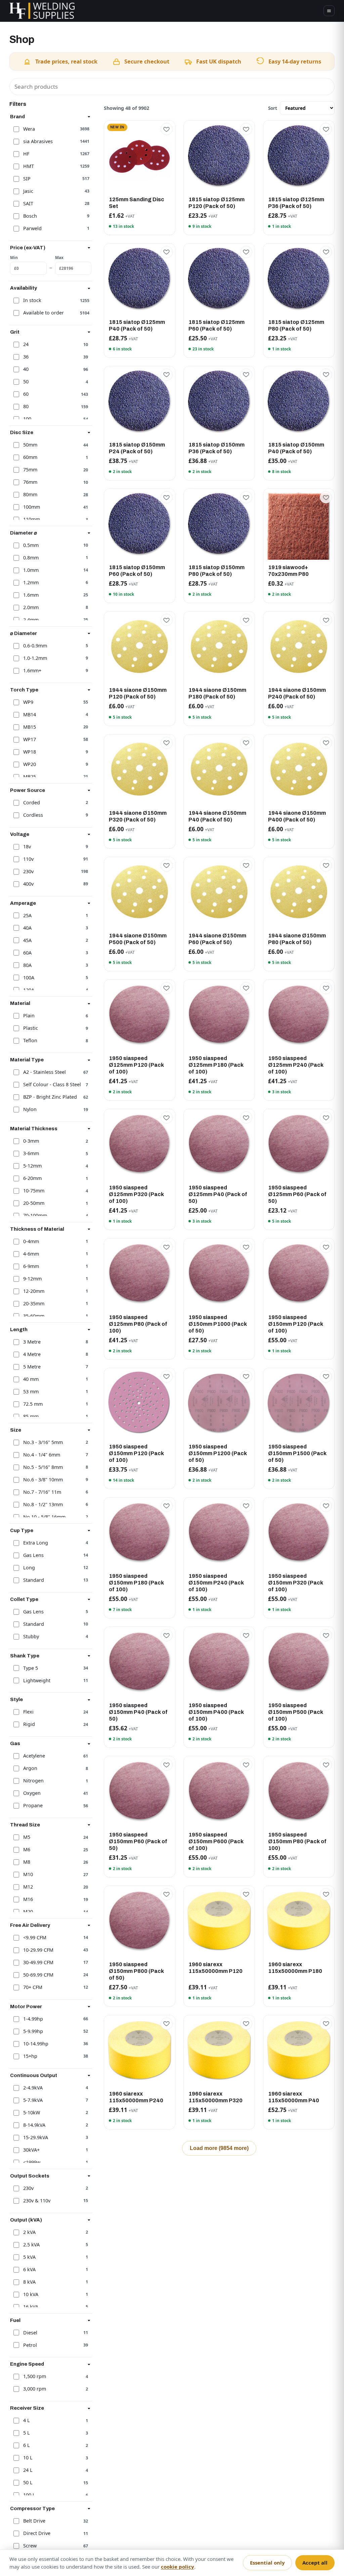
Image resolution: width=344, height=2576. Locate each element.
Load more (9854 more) (219, 2148)
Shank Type (25, 1656)
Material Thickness (34, 1129)
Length (19, 1329)
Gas (15, 1743)
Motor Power (26, 2007)
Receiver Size (27, 2408)
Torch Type (24, 690)
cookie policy (178, 2567)
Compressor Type (32, 2508)
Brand (17, 117)
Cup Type (22, 1530)
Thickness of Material (37, 1229)
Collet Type (24, 1599)
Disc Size (22, 432)
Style (16, 1699)
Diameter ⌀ (24, 533)
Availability (24, 288)
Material (20, 1003)
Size (16, 1430)
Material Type (27, 1060)
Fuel (15, 2320)
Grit (15, 332)
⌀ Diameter (24, 633)
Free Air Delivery (30, 1925)
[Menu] (329, 11)
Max (59, 257)
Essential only (267, 2563)
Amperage (23, 903)
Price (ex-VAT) (28, 248)
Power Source (28, 790)
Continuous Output (34, 2075)
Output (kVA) (26, 2220)
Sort (273, 108)
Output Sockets (30, 2176)
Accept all (315, 2563)
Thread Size (25, 1825)
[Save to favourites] (167, 129)
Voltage (20, 834)
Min (14, 257)
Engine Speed (27, 2364)
